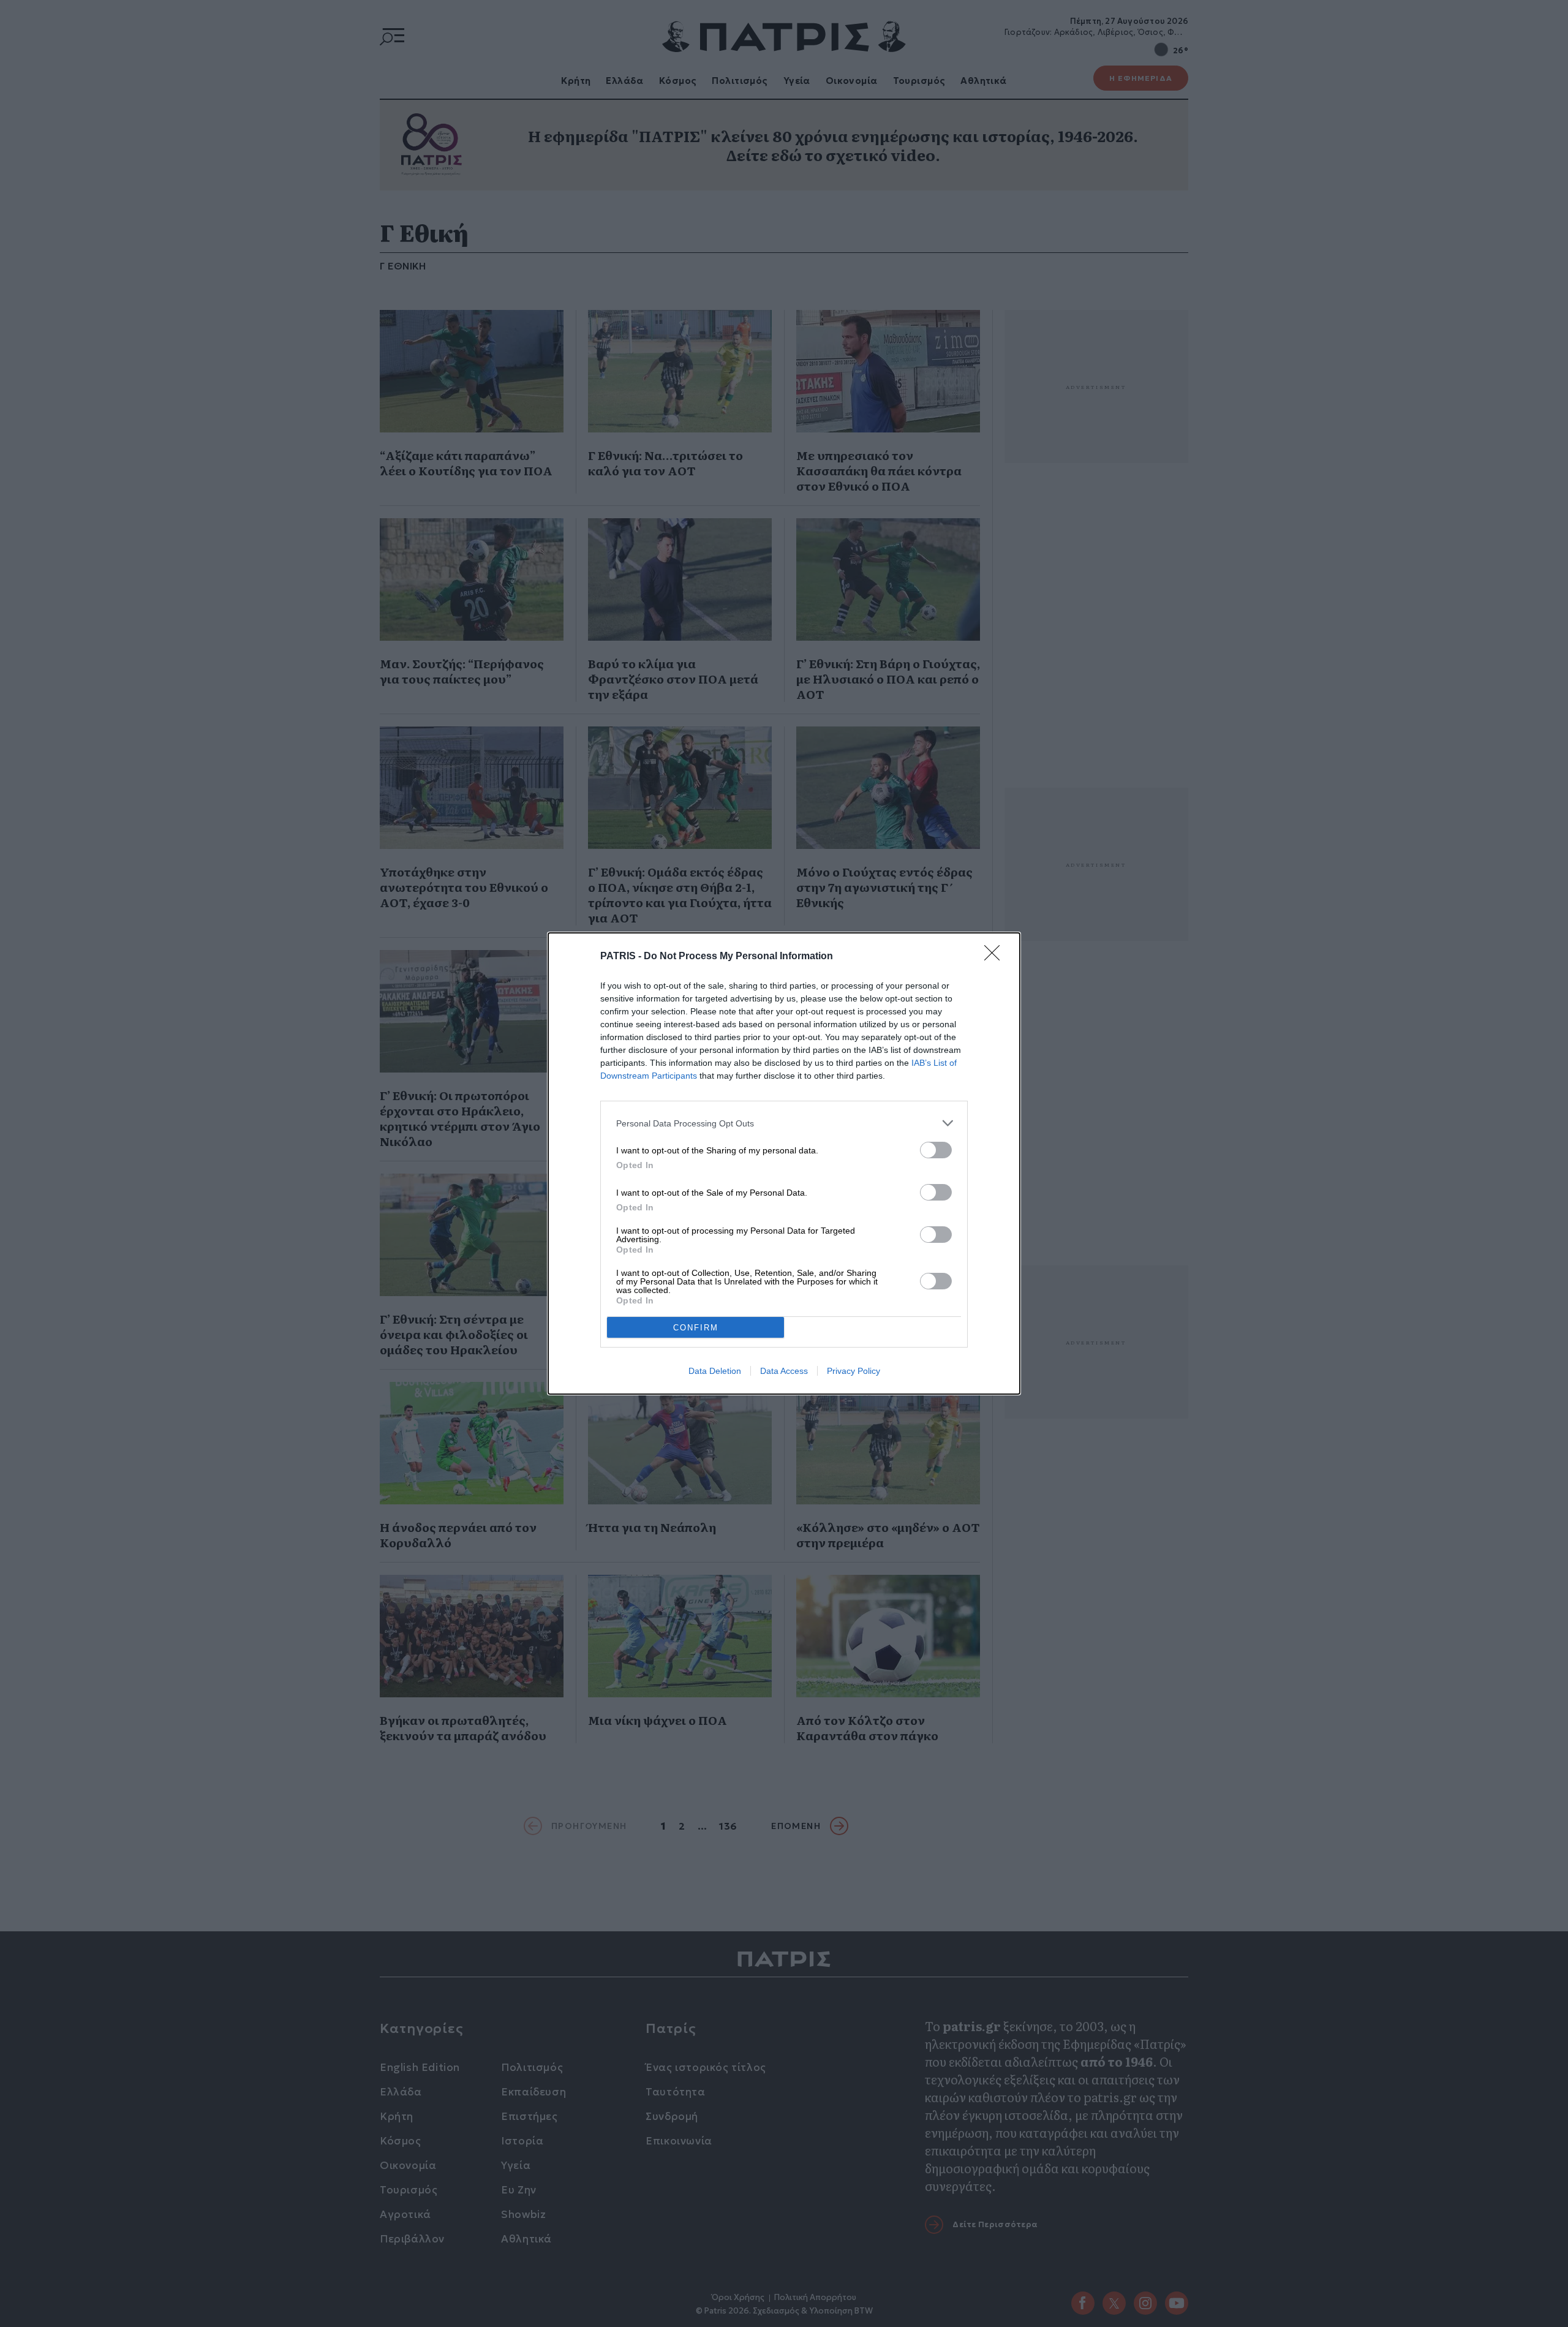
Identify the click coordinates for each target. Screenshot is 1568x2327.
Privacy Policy (854, 1371)
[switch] (936, 1150)
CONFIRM (696, 1328)
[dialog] (784, 1163)
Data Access (784, 1371)
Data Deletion (715, 1371)
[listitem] (784, 1123)
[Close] (996, 957)
